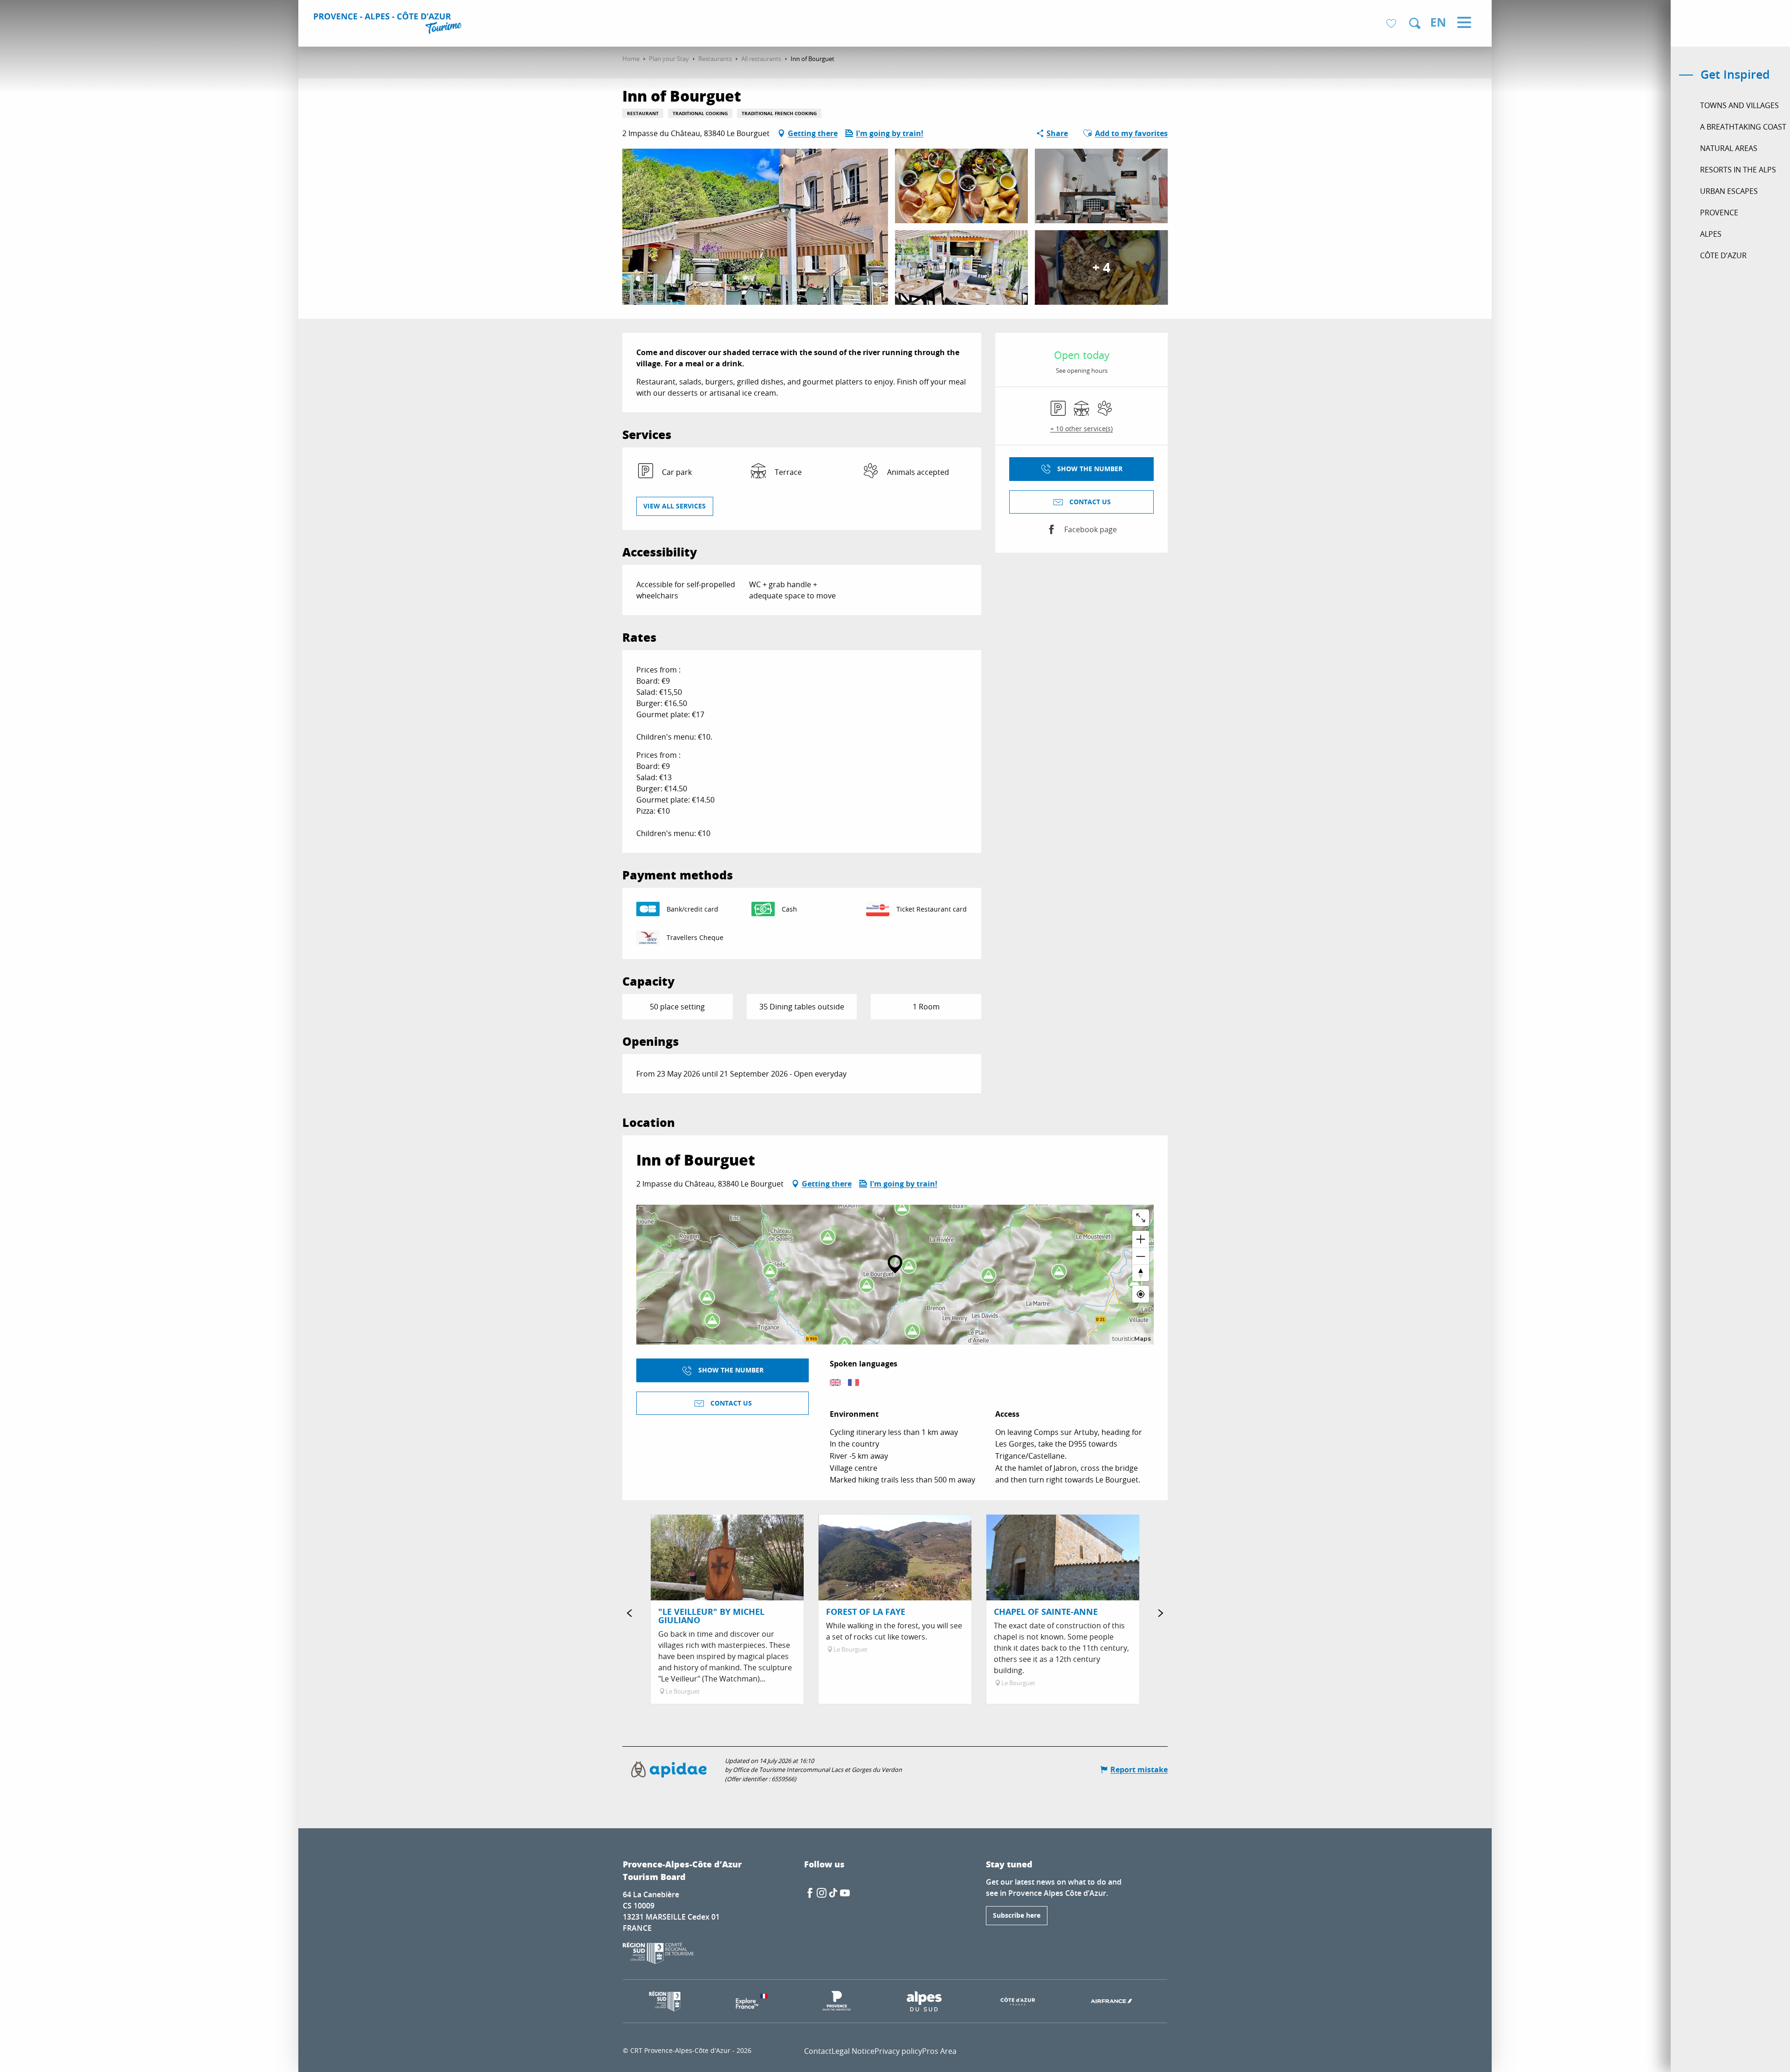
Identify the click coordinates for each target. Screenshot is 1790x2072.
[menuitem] (389, 24)
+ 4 (1101, 267)
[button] (1415, 23)
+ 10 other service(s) (1081, 429)
